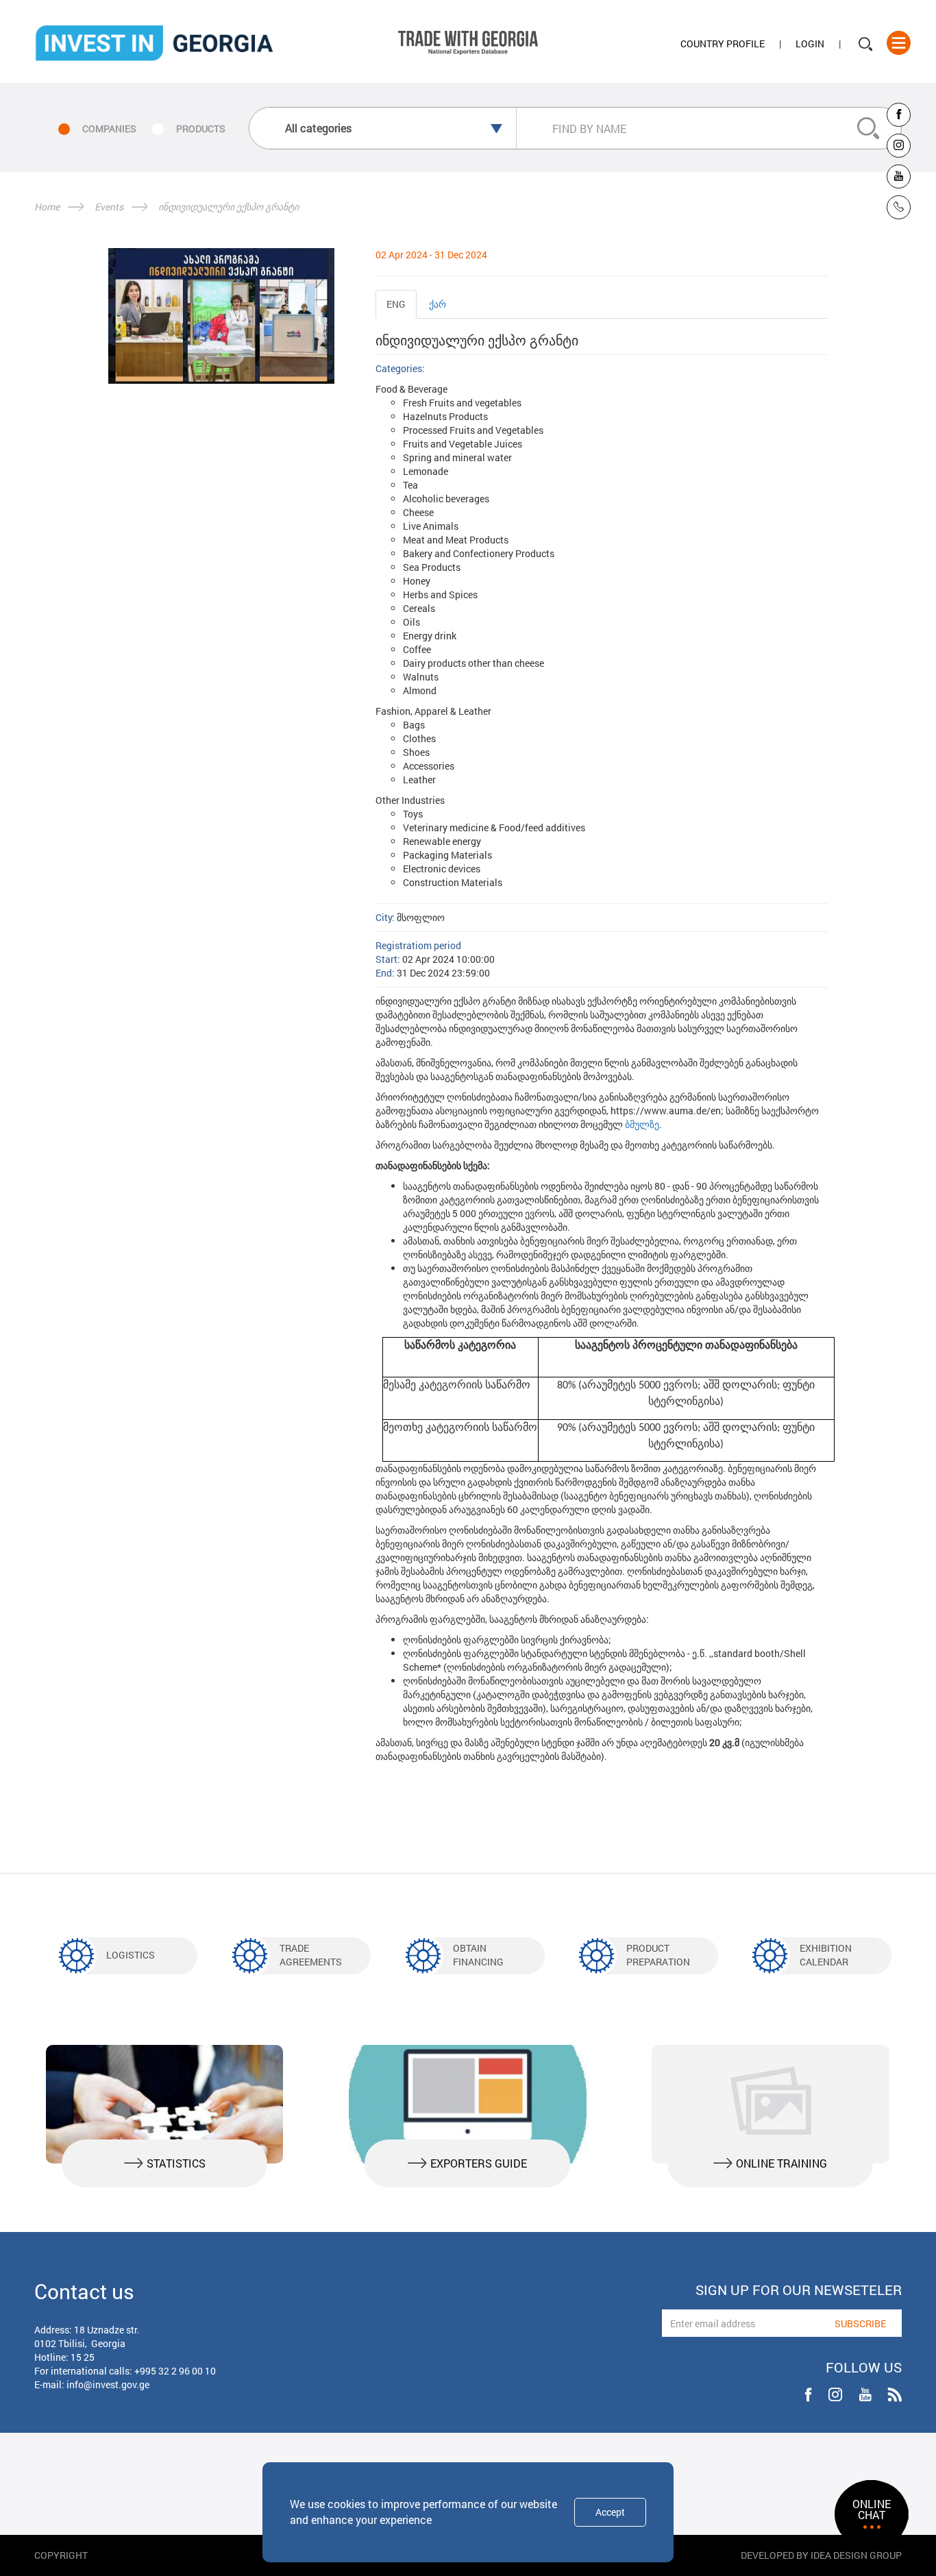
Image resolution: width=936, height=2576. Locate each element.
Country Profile (723, 44)
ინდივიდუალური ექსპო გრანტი (229, 207)
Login (810, 44)
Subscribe (860, 2323)
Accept (610, 2512)
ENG (396, 304)
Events (109, 207)
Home (47, 207)
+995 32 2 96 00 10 (175, 2371)
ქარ (438, 304)
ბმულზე (642, 1124)
